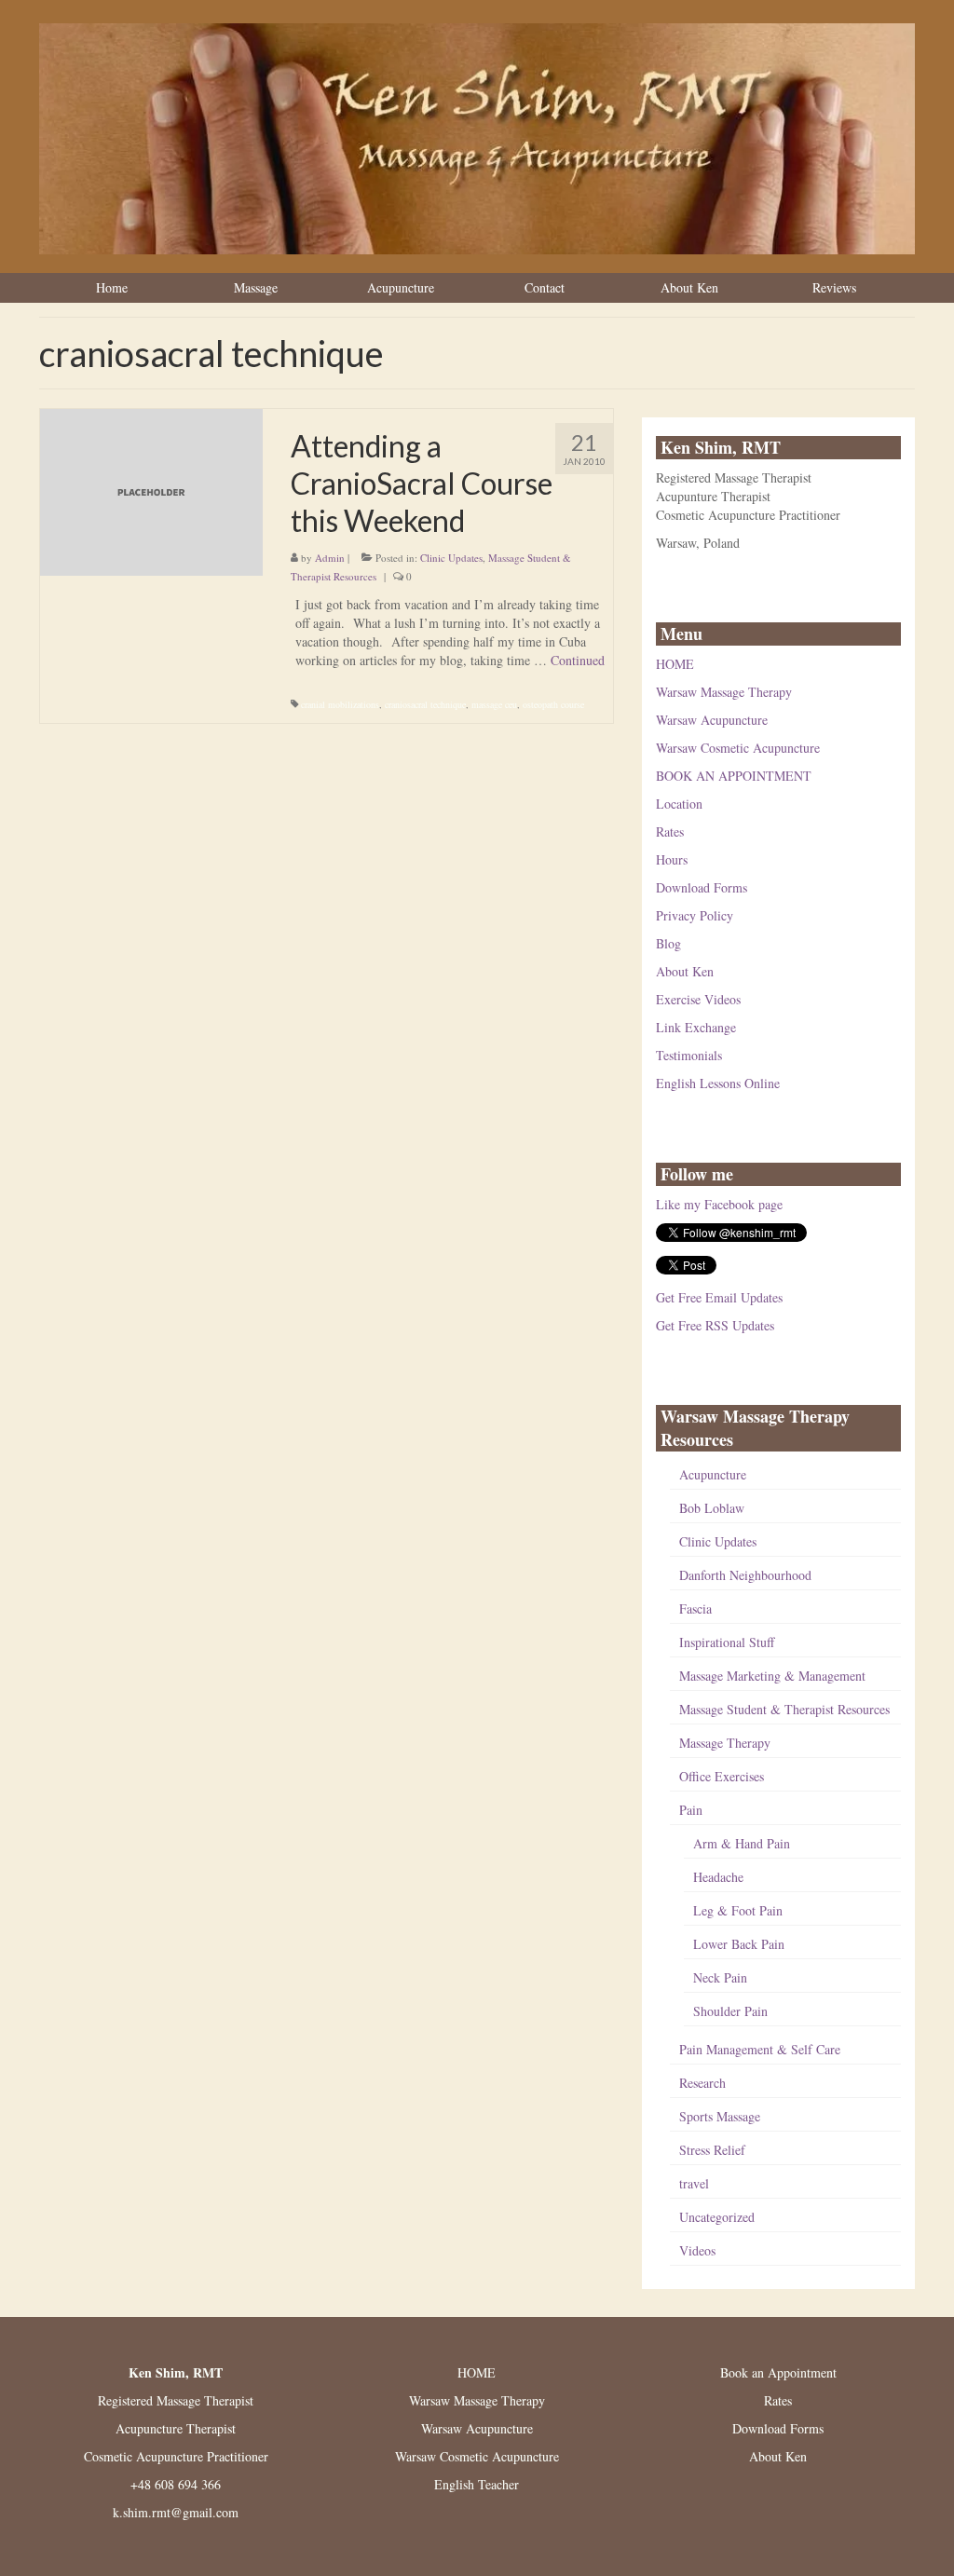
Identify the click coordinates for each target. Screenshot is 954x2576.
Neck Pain (720, 1977)
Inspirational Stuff (727, 1642)
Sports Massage (720, 2116)
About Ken (685, 971)
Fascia (695, 1608)
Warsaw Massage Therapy (724, 692)
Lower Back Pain (739, 1944)
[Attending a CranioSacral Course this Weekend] (151, 491)
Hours (672, 859)
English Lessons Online (718, 1083)
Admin (330, 558)
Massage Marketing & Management (772, 1676)
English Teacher (477, 2484)
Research (702, 2083)
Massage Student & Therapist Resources (784, 1709)
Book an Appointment (778, 2372)
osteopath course (553, 704)
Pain (691, 1810)
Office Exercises (722, 1776)
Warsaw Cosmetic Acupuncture (738, 748)
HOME (675, 664)
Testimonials (689, 1055)
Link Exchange (696, 1027)
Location (679, 804)
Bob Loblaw (712, 1508)
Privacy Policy (695, 915)
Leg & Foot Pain (738, 1910)
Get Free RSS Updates (715, 1325)
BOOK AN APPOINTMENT (734, 776)
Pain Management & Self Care (760, 2049)
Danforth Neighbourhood (745, 1575)
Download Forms (702, 887)
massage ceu (494, 704)
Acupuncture (713, 1474)
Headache (718, 1877)
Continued (578, 660)
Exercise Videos (698, 999)
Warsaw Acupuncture (712, 720)
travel (694, 2183)
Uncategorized (717, 2217)
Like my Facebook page (719, 1204)
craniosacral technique (425, 704)
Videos (697, 2250)
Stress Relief (712, 2150)
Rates (670, 831)
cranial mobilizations (340, 704)
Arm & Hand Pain (742, 1843)
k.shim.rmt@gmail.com (176, 2512)
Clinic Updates (451, 558)
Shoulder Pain (730, 2011)
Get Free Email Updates (719, 1297)
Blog (668, 943)
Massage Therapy (725, 1743)
